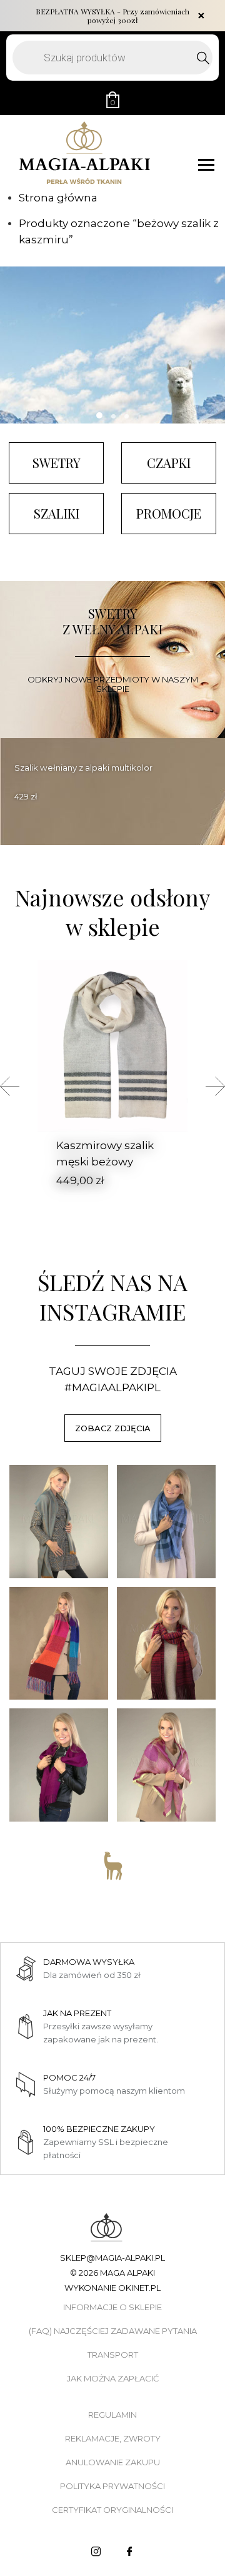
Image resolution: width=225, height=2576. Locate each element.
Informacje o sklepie (112, 2307)
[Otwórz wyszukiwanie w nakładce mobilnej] (112, 58)
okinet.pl (139, 2288)
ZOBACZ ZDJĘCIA (113, 1428)
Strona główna (58, 198)
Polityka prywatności (112, 2486)
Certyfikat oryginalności (112, 2510)
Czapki (169, 463)
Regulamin (112, 2415)
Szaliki (57, 513)
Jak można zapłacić (113, 2378)
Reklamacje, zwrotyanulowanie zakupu (113, 2450)
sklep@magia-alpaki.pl (112, 2258)
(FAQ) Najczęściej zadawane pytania (113, 2331)
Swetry (57, 463)
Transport (113, 2355)
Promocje (169, 513)
